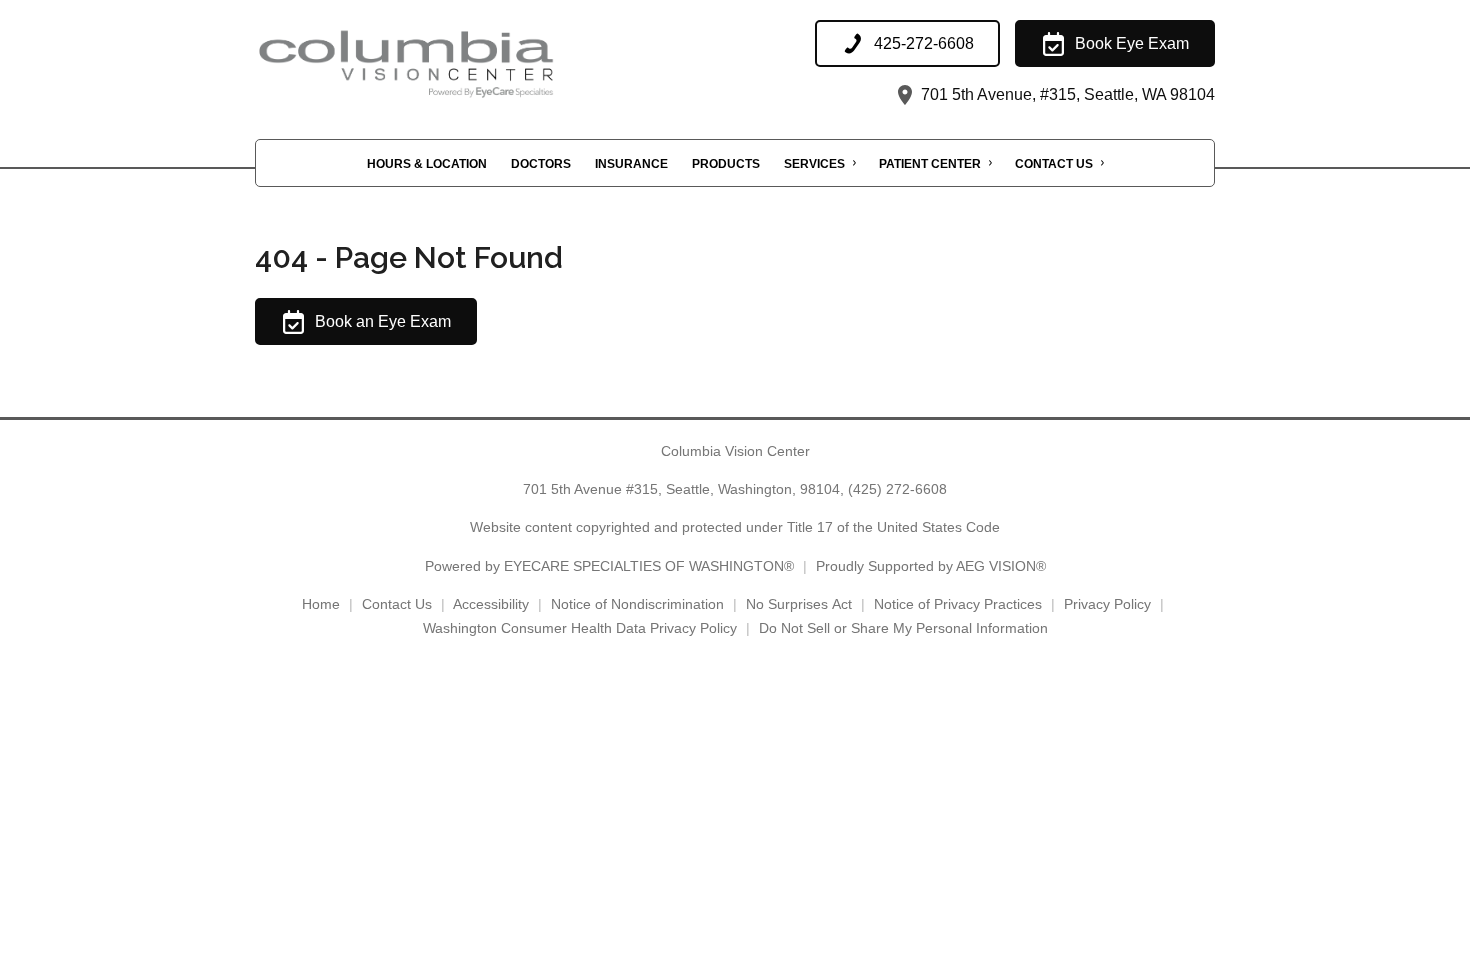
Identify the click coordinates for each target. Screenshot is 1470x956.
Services (814, 164)
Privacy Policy (1107, 604)
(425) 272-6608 (897, 489)
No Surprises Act (799, 604)
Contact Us (1054, 164)
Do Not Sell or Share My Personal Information (903, 628)
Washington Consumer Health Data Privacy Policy (580, 628)
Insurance (631, 164)
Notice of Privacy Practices (958, 604)
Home (321, 604)
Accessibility (491, 604)
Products (726, 164)
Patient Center (930, 164)
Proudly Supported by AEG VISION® (931, 566)
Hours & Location (427, 164)
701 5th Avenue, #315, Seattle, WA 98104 (1066, 94)
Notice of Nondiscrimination (637, 604)
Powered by (609, 566)
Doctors (541, 164)
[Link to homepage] (455, 64)
